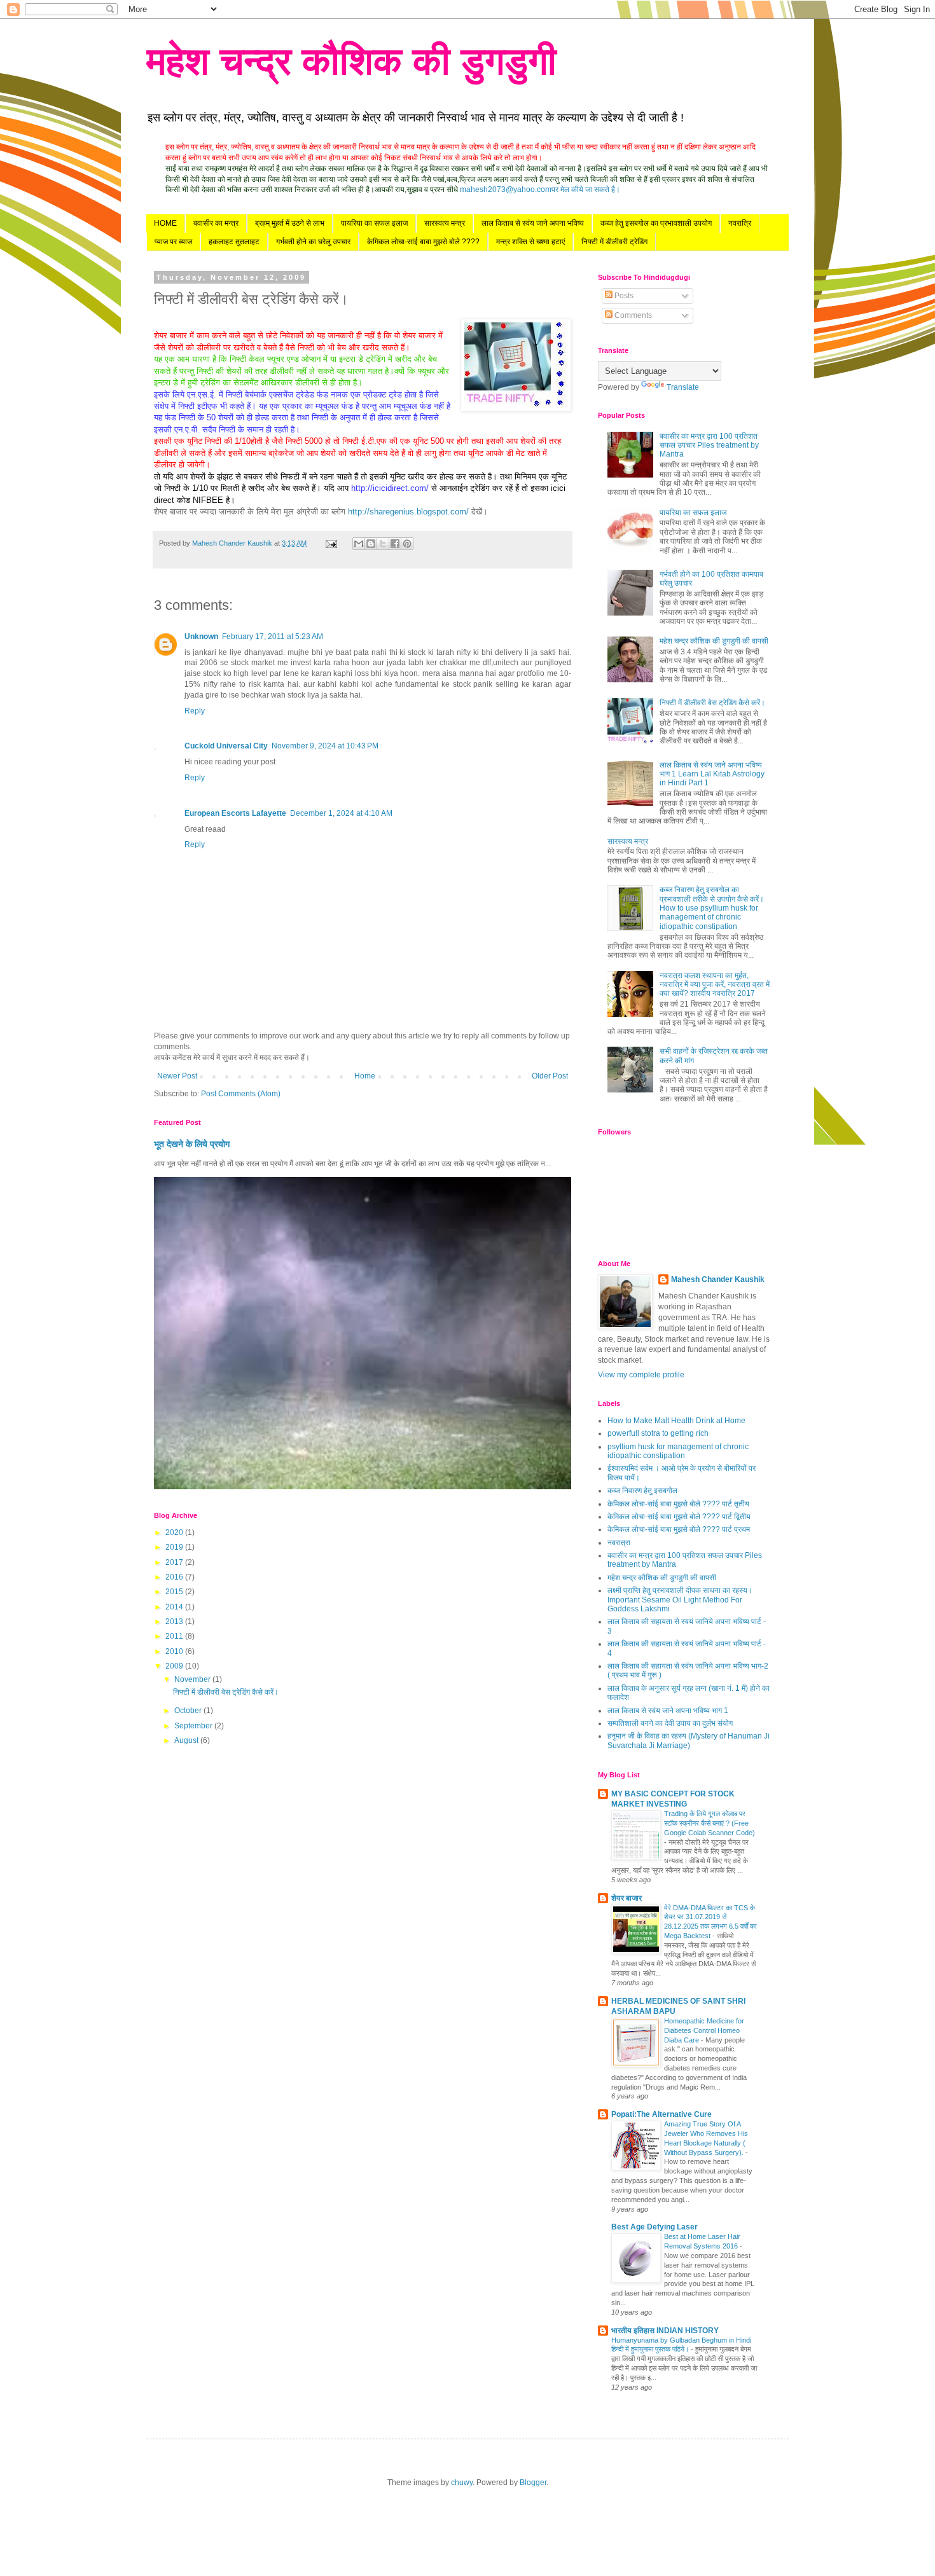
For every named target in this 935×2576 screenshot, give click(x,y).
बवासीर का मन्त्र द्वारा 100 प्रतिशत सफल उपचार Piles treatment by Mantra (709, 445)
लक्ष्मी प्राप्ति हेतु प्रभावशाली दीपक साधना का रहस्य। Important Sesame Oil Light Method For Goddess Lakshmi (680, 1600)
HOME (165, 223)
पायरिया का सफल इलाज (374, 223)
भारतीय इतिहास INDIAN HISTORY (665, 2331)
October (189, 1711)
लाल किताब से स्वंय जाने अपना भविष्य (533, 223)
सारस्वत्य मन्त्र (445, 223)
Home (365, 1076)
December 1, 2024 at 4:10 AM (341, 813)
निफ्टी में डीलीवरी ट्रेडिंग (614, 242)
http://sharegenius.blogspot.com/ (408, 512)
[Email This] (359, 544)
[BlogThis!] (371, 544)
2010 (175, 1651)
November (193, 1679)
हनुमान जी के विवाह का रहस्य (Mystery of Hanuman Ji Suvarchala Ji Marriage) (689, 1740)
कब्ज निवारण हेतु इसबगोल (642, 1491)
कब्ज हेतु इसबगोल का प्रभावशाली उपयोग (656, 223)
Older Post (550, 1076)
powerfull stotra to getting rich (658, 1433)
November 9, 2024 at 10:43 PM (325, 746)
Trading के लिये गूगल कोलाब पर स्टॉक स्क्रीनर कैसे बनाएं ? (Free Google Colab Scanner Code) (710, 1823)
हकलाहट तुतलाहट (234, 242)
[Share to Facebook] (395, 544)
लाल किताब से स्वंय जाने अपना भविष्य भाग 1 (668, 1711)
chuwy (462, 2483)
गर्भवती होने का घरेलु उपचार (313, 242)
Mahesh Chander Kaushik (718, 1279)
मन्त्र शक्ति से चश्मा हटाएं (530, 242)
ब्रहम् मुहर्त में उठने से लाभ (290, 223)
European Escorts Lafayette (235, 813)
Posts (623, 296)
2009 (175, 1666)
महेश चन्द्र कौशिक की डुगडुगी (351, 61)
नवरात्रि (740, 223)
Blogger (533, 2483)
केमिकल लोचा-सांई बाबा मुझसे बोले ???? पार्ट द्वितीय (679, 1517)
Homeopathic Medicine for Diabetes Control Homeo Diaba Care (704, 2030)
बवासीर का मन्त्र (216, 223)
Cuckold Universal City (226, 746)
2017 (175, 1562)
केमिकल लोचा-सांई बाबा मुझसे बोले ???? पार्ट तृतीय (678, 1504)
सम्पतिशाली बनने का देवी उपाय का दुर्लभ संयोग (670, 1723)
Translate (683, 387)
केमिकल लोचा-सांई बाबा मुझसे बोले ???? (423, 242)
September (194, 1726)
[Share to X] (383, 544)
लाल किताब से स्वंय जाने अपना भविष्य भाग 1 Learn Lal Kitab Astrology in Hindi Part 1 (712, 774)
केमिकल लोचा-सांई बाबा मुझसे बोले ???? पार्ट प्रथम (679, 1529)
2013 (175, 1622)
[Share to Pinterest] (407, 544)
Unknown (201, 637)
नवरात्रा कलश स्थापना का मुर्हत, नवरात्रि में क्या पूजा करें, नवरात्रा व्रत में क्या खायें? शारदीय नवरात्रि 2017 (715, 985)
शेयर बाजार (627, 1898)
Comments (632, 315)
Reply (195, 711)
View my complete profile (641, 1375)
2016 (175, 1577)
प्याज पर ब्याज (173, 242)
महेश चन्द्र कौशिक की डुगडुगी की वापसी (714, 641)
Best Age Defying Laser (654, 2227)
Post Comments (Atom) (241, 1094)
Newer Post (177, 1076)
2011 (175, 1636)
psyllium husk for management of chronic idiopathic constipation (678, 1451)
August (187, 1740)
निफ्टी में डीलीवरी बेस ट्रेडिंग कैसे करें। (226, 1692)
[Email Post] (331, 543)
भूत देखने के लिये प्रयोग (192, 1144)
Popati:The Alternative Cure (661, 2114)
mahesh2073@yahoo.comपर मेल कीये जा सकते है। (540, 189)
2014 (175, 1607)
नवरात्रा (619, 1543)
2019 (175, 1547)
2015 (175, 1592)
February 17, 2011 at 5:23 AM (273, 637)
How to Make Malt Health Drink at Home (676, 1421)
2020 (175, 1533)
